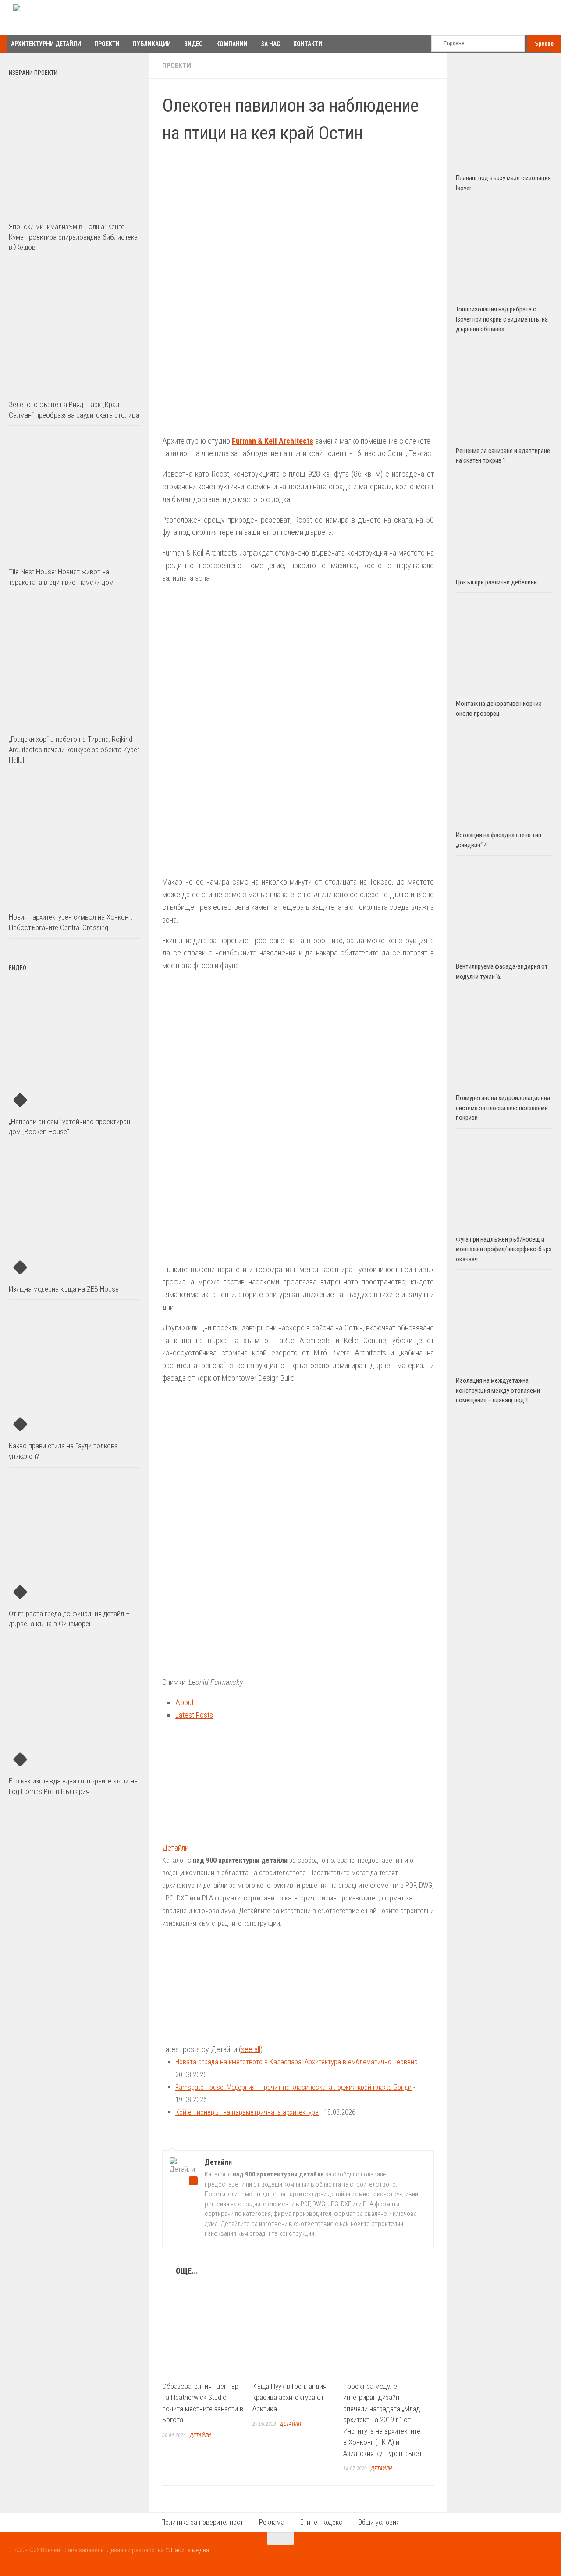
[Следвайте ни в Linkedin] (542, 2556)
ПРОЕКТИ (107, 44)
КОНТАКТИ (308, 44)
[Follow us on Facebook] (510, 2556)
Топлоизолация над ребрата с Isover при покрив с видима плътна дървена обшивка (502, 319)
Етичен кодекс (321, 2522)
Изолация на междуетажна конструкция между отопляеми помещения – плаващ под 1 (498, 1390)
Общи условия (379, 2522)
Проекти (177, 65)
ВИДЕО (194, 44)
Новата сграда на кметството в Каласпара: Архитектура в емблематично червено (296, 2062)
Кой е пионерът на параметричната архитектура (247, 2112)
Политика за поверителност (202, 2522)
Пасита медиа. (191, 2550)
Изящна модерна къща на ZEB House (64, 1289)
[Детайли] (217, 1835)
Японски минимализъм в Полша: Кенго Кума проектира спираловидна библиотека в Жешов (73, 237)
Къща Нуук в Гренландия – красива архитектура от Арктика (293, 2397)
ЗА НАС (270, 44)
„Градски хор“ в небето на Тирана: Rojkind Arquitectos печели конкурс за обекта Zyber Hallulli (74, 749)
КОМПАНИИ (232, 44)
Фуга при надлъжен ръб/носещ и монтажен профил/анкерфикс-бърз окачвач (504, 1249)
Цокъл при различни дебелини (496, 582)
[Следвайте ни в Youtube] (526, 2556)
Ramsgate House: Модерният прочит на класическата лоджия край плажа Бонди (293, 2087)
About (185, 1702)
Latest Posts (194, 1715)
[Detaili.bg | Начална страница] (51, 18)
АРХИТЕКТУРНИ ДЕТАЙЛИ (46, 44)
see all (251, 2049)
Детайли (175, 1848)
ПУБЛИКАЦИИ (152, 44)
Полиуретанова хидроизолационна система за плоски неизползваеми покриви (503, 1108)
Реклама (272, 2522)
